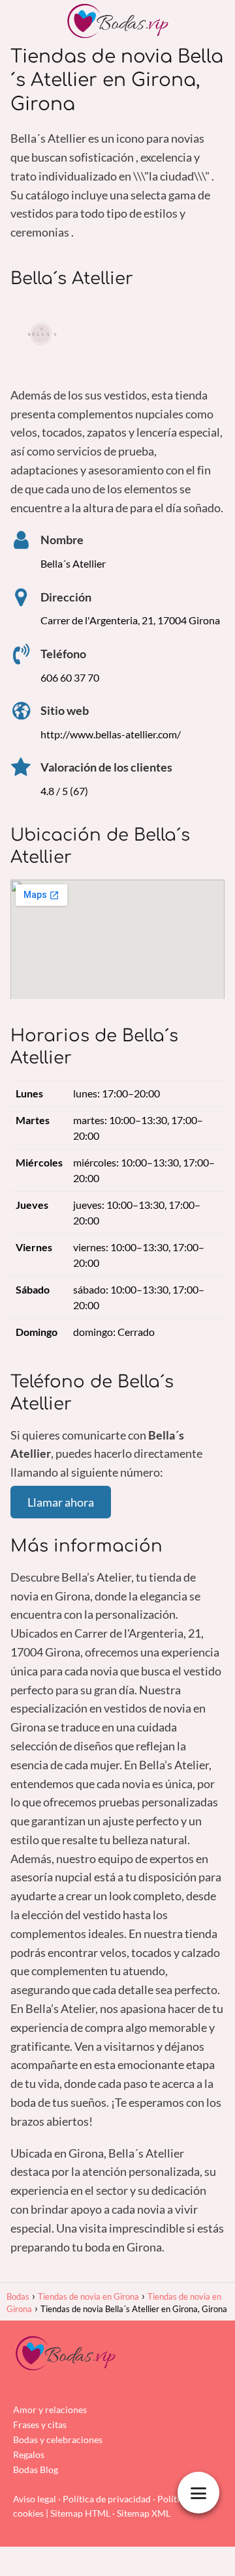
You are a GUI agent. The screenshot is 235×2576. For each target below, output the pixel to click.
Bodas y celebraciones (58, 2439)
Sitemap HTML (80, 2513)
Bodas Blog (36, 2469)
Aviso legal (35, 2499)
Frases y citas (40, 2424)
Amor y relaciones (50, 2410)
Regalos (29, 2454)
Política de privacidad (107, 2499)
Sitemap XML (144, 2513)
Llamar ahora (61, 1502)
